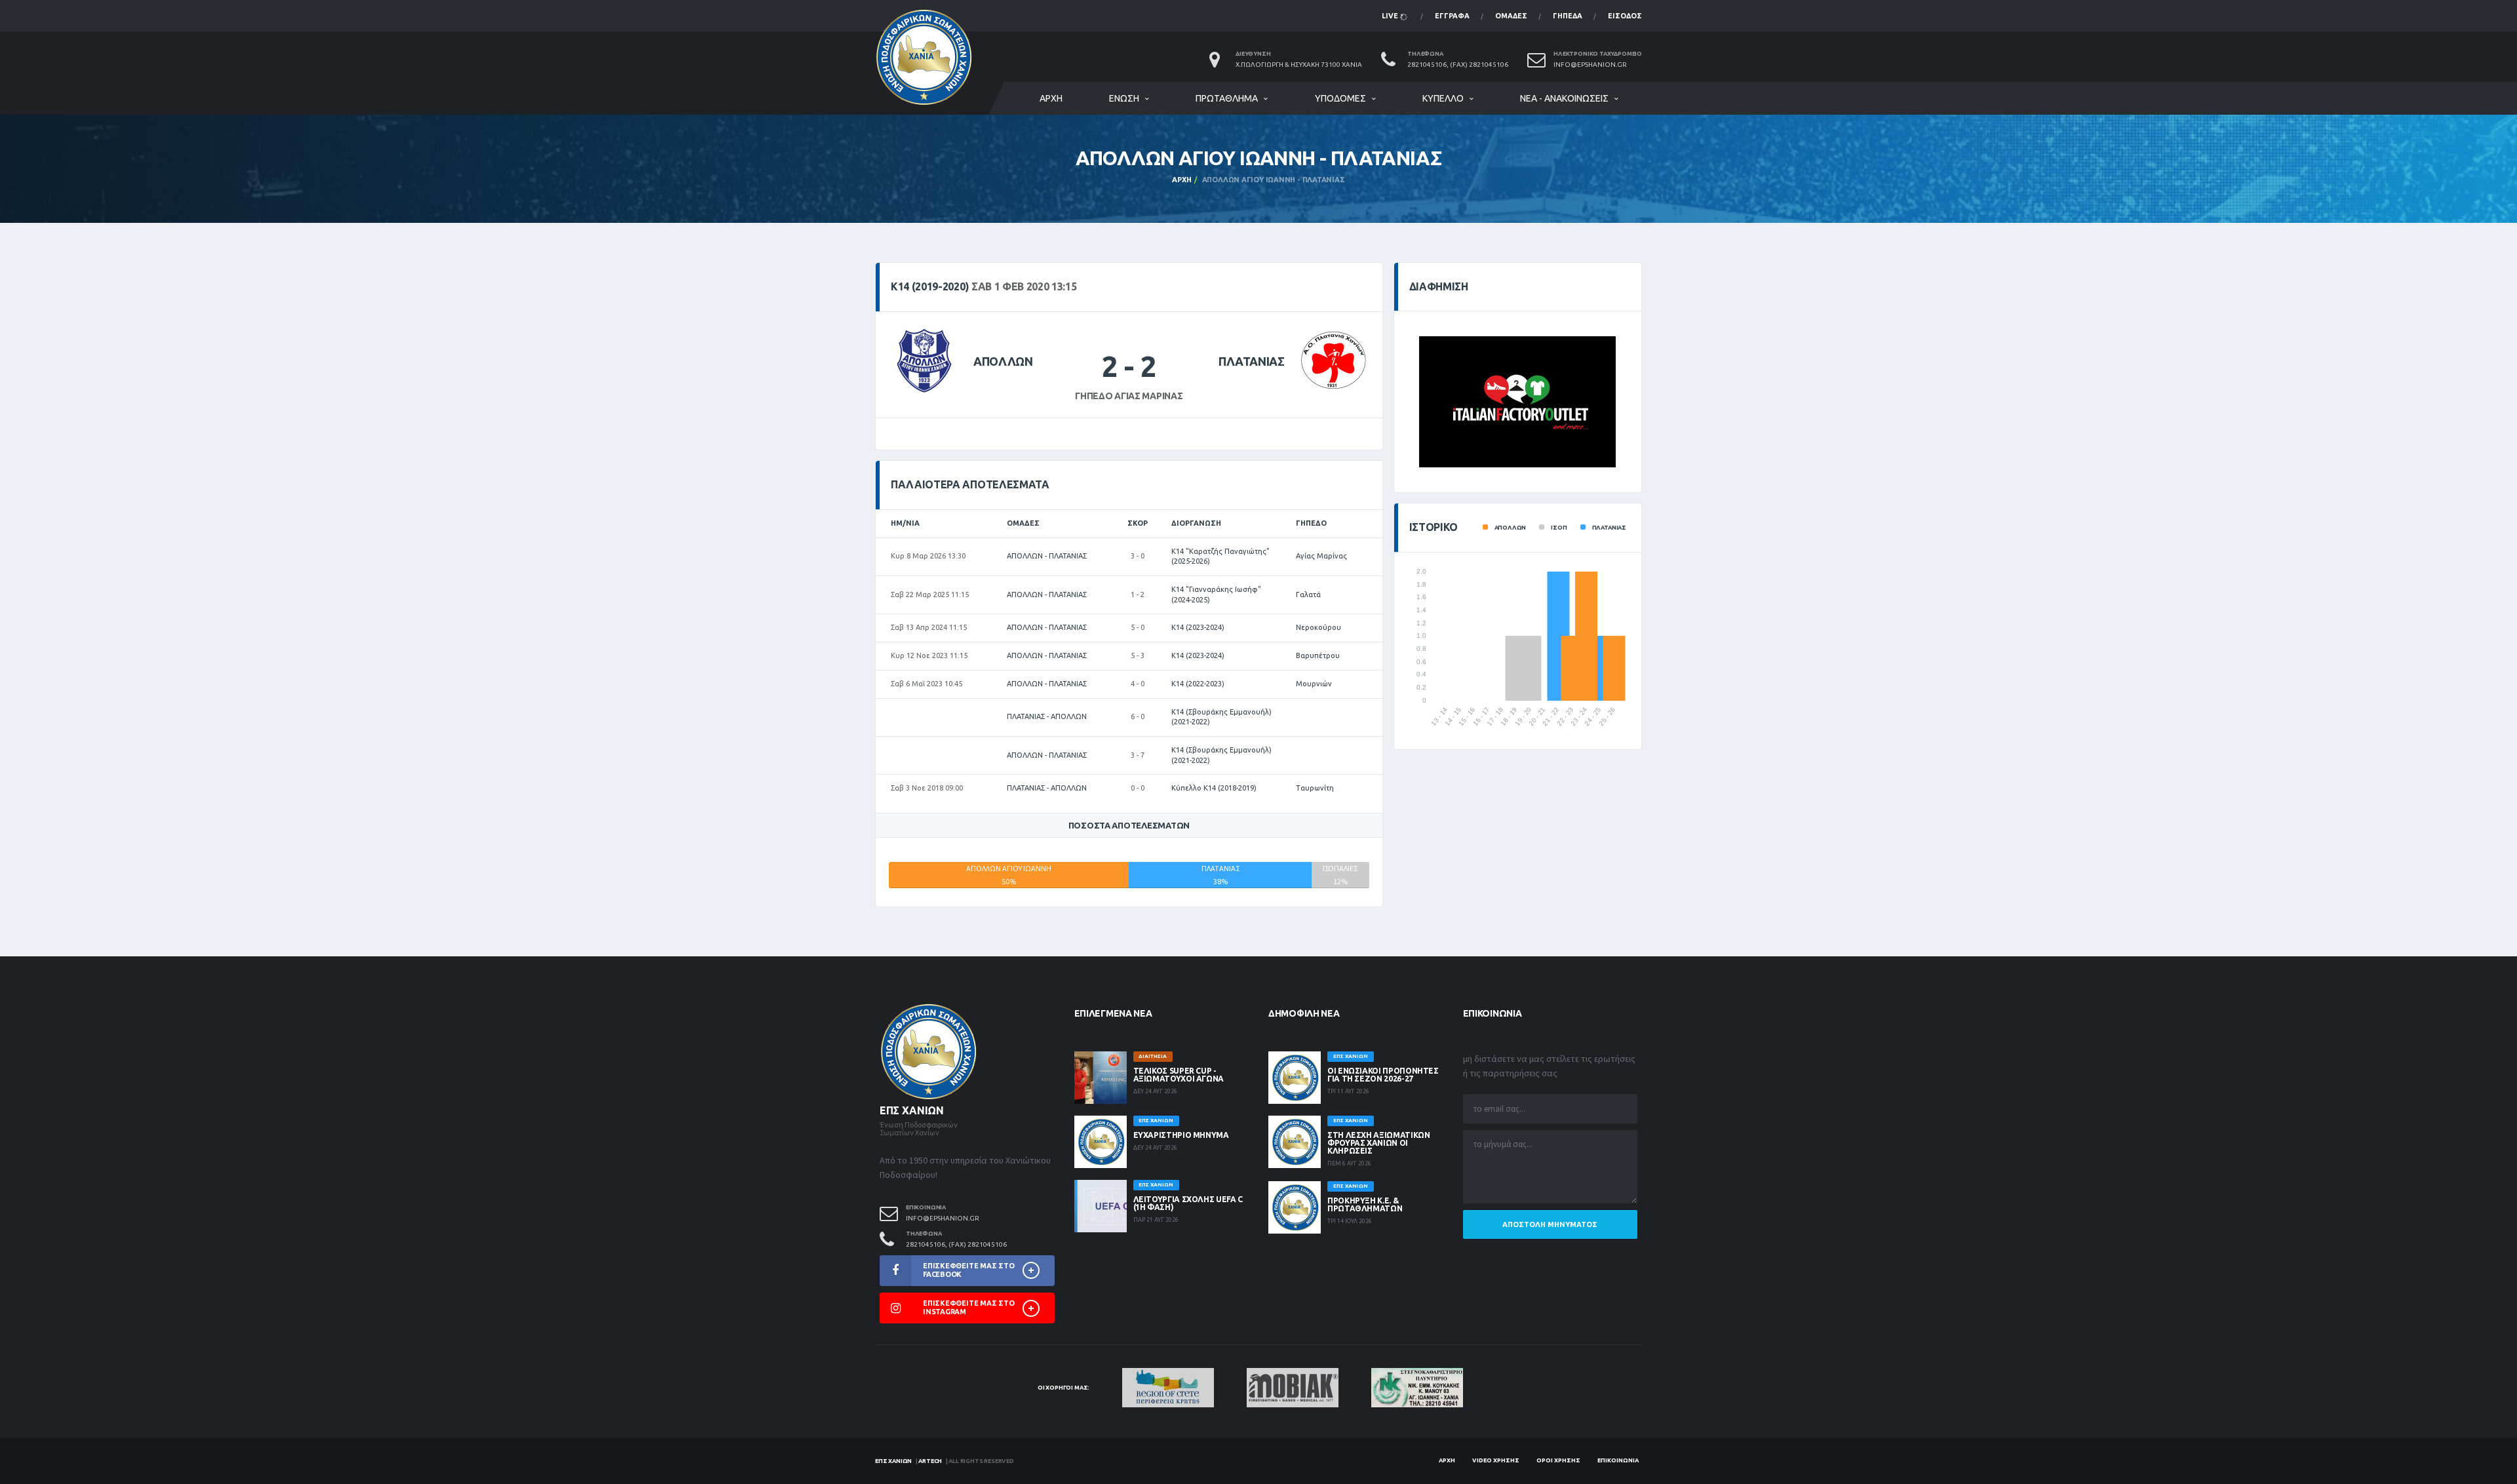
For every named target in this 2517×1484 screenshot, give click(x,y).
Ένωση (1124, 98)
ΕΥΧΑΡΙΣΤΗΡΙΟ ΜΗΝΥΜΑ (1181, 1135)
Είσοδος (1625, 16)
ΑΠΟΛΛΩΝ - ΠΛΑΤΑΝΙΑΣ (1047, 556)
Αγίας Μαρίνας (1321, 556)
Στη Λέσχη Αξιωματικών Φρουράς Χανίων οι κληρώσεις (1378, 1143)
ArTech (930, 1461)
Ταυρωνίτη (1315, 788)
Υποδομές (1340, 98)
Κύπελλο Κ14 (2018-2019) (1214, 788)
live (1391, 16)
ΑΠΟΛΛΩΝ (1003, 361)
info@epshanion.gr (1590, 65)
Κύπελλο (1443, 98)
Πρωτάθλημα (1227, 98)
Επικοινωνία (1618, 1460)
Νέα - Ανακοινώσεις (1564, 98)
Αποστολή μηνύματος (1550, 1224)
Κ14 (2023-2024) (1198, 627)
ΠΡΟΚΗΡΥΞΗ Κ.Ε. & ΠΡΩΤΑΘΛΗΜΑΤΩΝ (1365, 1204)
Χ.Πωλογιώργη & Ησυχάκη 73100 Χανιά (1299, 65)
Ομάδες (1511, 16)
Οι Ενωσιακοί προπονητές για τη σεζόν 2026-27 (1383, 1075)
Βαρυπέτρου (1318, 655)
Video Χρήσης (1496, 1460)
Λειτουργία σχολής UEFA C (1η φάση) (1188, 1203)
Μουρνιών (1314, 684)
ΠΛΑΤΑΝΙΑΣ (1252, 361)
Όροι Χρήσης (1558, 1460)
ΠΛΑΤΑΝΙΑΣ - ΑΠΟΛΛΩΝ (1047, 716)
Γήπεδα (1568, 16)
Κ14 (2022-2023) (1198, 684)
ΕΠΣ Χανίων (893, 1461)
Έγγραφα (1452, 16)
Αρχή (1051, 98)
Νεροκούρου (1318, 627)
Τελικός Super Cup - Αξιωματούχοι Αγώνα (1179, 1075)
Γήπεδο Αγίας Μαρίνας (1129, 396)
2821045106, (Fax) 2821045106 (1458, 65)
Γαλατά (1308, 595)
